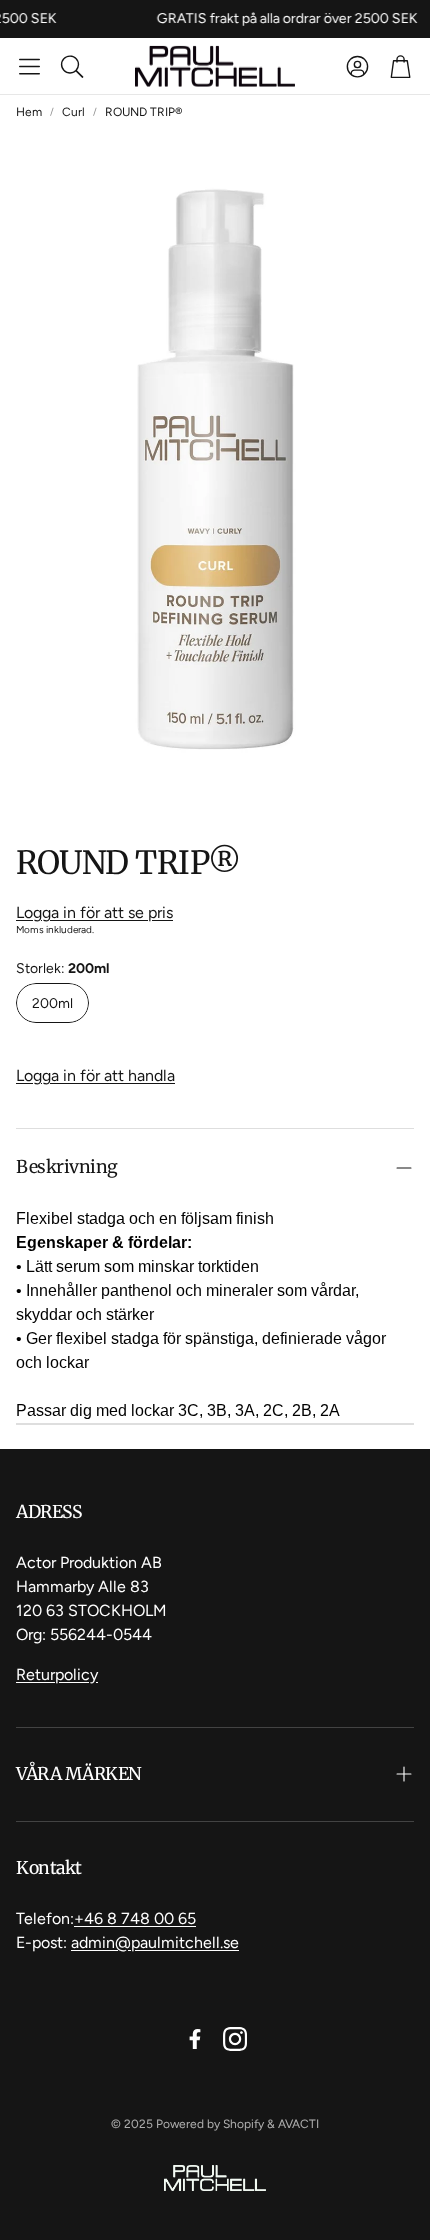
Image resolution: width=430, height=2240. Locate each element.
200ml (52, 1003)
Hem (29, 112)
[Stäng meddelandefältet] (410, 15)
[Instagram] (235, 2039)
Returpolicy (57, 1674)
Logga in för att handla (95, 1075)
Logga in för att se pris (94, 912)
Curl (73, 112)
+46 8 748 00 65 (135, 1918)
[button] (29, 66)
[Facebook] (195, 2039)
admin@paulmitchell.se (155, 1942)
